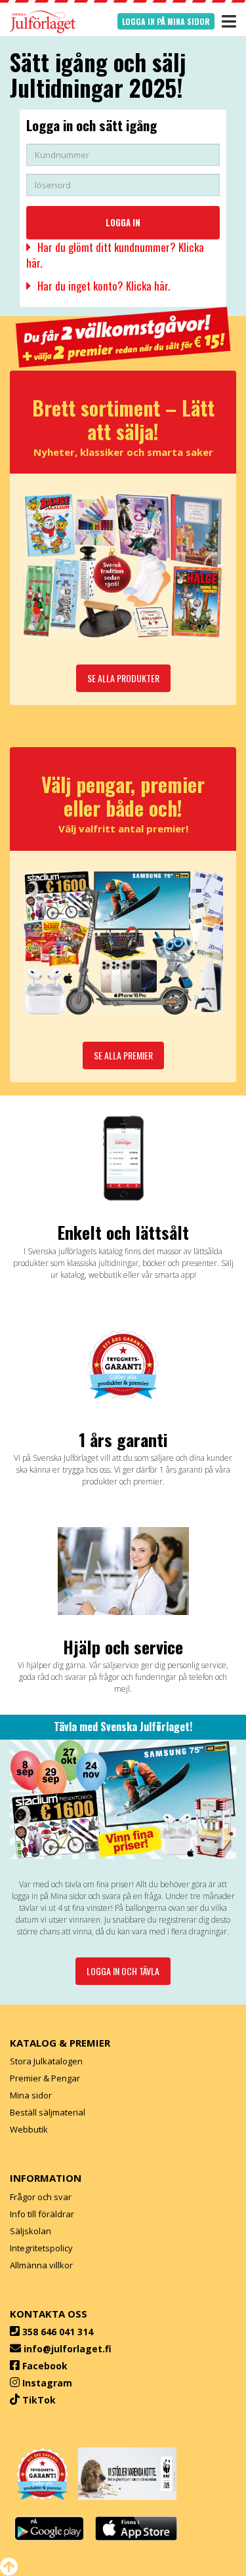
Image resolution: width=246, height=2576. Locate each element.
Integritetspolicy (41, 2248)
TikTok (39, 2400)
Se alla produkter (123, 678)
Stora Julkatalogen (46, 2061)
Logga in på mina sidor (166, 21)
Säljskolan (31, 2231)
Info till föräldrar (42, 2214)
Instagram (47, 2383)
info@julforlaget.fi (68, 2349)
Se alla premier (123, 1055)
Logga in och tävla (123, 1971)
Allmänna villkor (41, 2265)
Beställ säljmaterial (48, 2112)
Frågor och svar (41, 2197)
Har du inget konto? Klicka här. (104, 286)
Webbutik (29, 2129)
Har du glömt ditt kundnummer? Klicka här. (115, 255)
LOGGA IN (123, 222)
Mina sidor (31, 2095)
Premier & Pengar (45, 2078)
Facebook (45, 2366)
